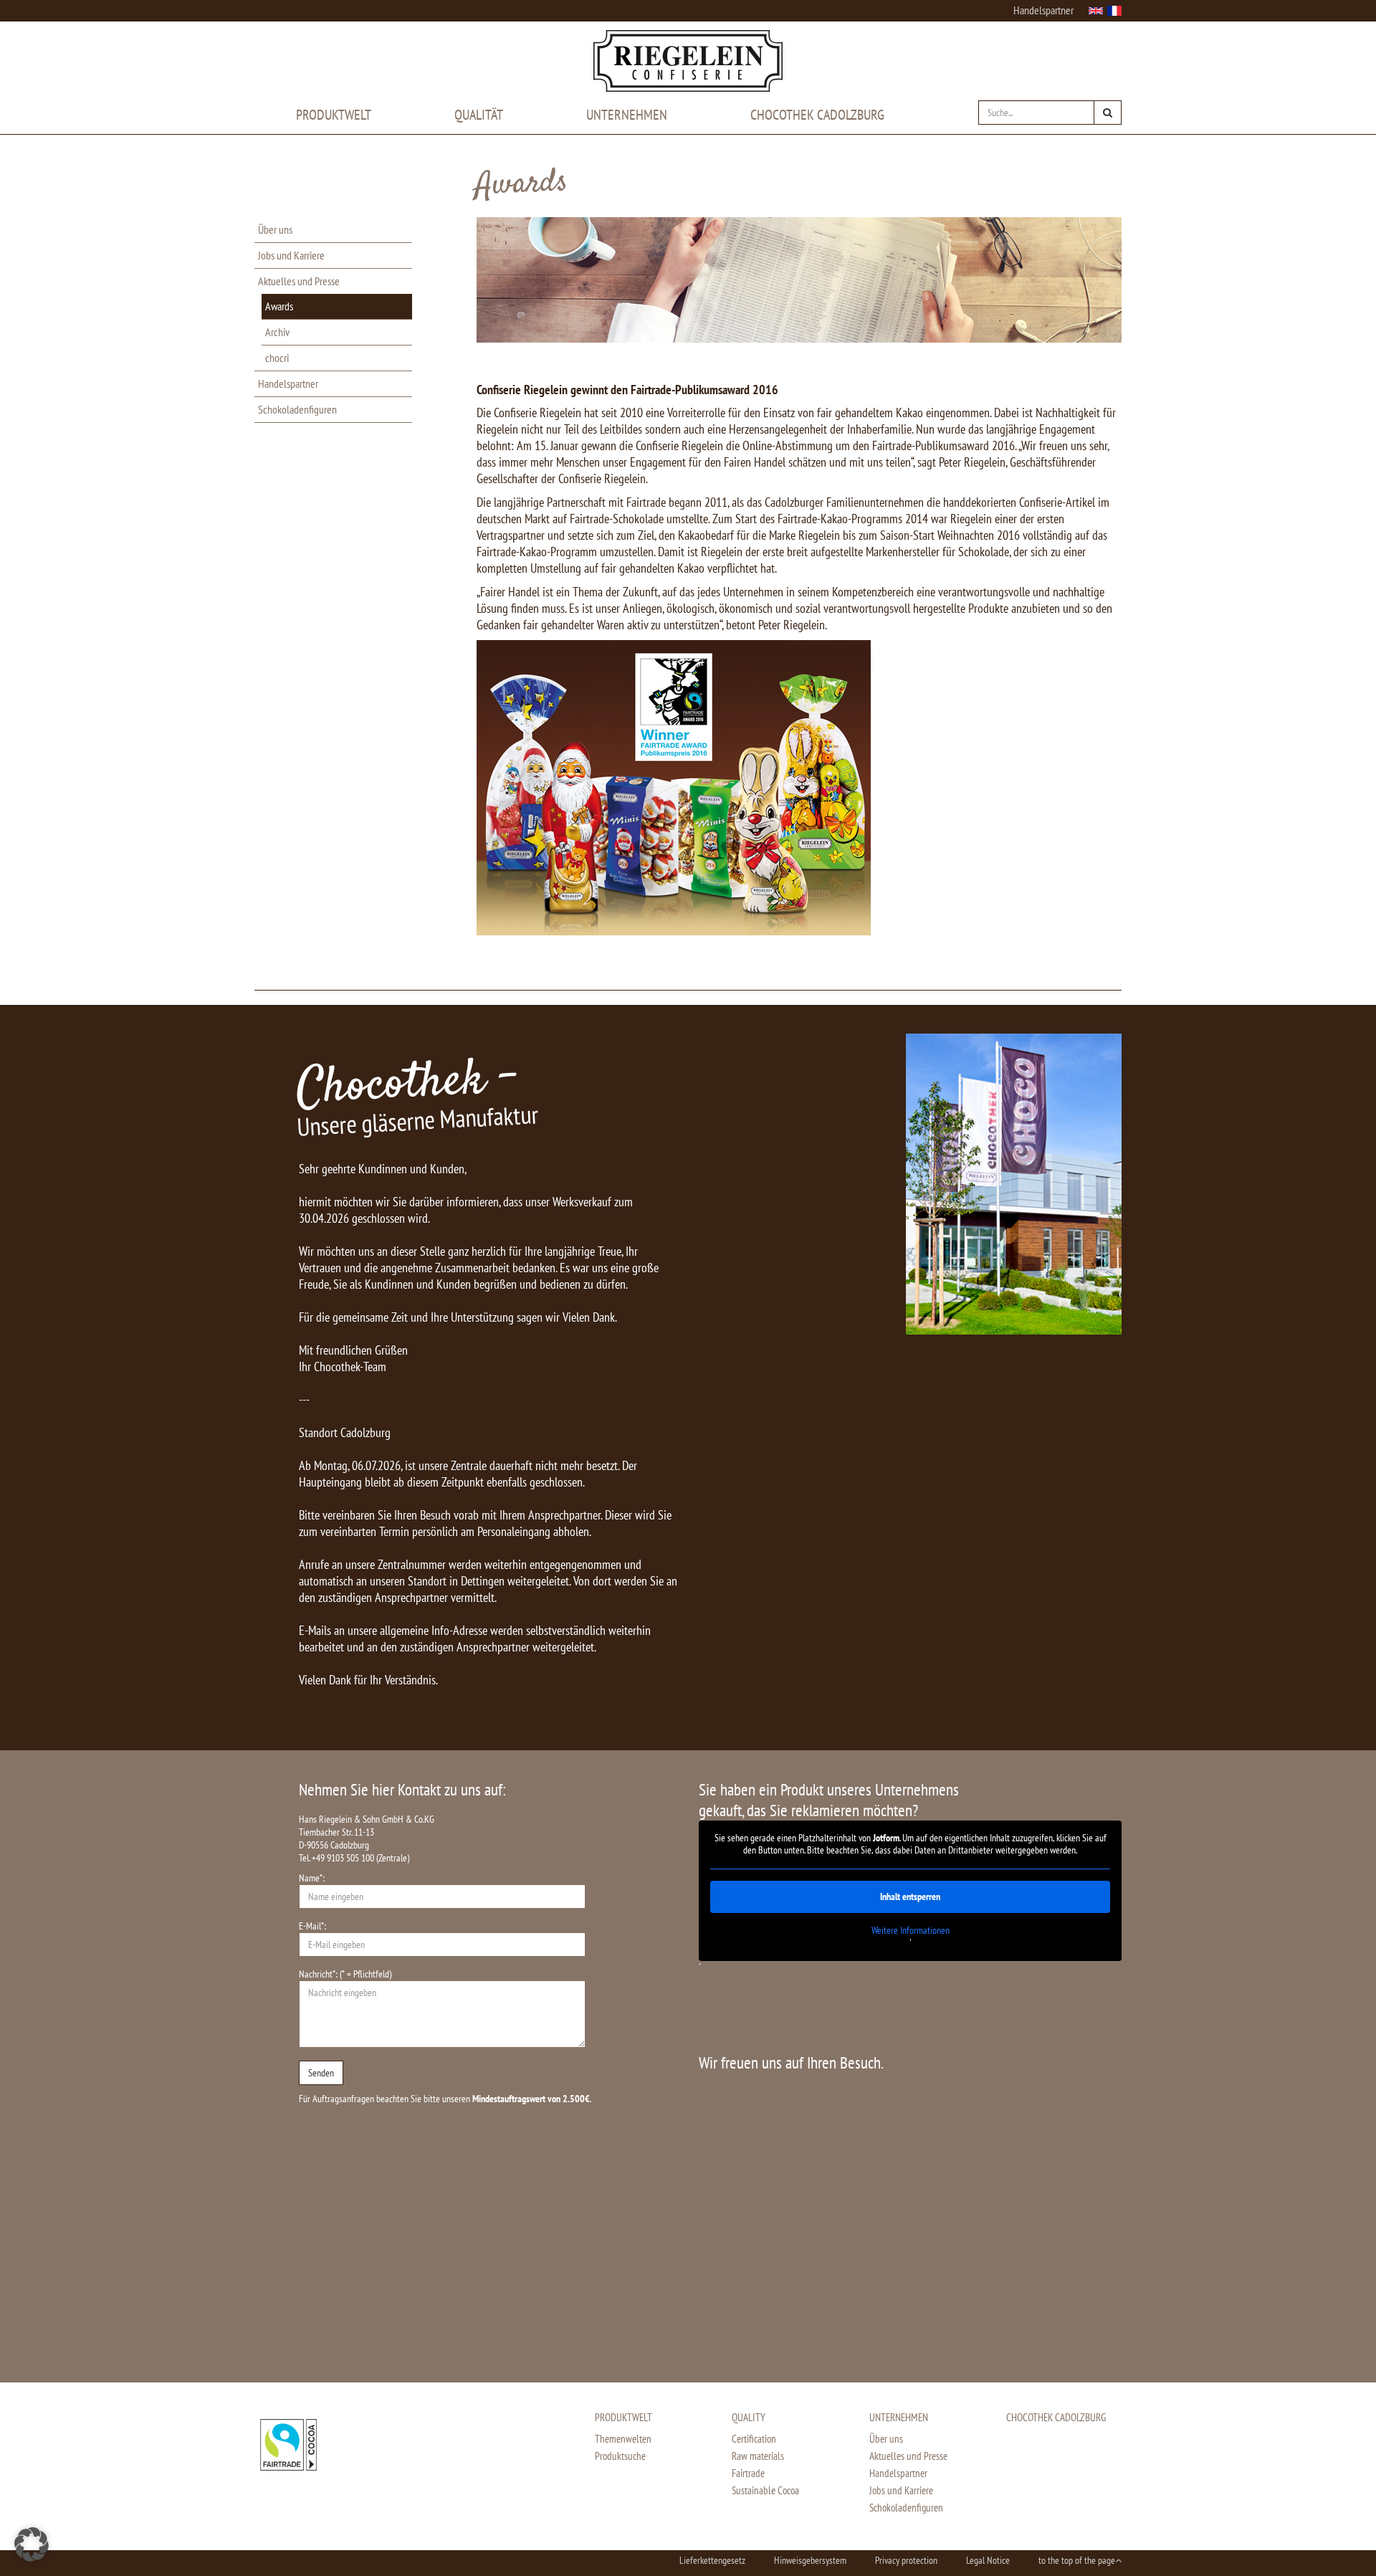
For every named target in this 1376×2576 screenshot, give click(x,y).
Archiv (277, 332)
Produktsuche (620, 2456)
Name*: (312, 1878)
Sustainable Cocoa (765, 2490)
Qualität (479, 115)
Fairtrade (748, 2473)
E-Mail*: (312, 1926)
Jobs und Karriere (291, 255)
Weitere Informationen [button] (911, 1931)
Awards (279, 306)
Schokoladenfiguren (297, 409)
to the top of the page (1077, 2560)
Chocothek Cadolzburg (817, 115)
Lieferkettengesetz (712, 2560)
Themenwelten (623, 2439)
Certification (754, 2439)
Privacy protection (906, 2560)
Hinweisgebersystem (810, 2560)
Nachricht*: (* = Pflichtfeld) (345, 1974)
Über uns (275, 229)
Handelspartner (1043, 10)
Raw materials (758, 2456)
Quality (749, 2417)
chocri (277, 358)
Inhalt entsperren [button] (910, 1897)
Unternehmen (627, 115)
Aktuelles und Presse (299, 281)
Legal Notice (988, 2560)
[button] (32, 2544)
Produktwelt (334, 115)
